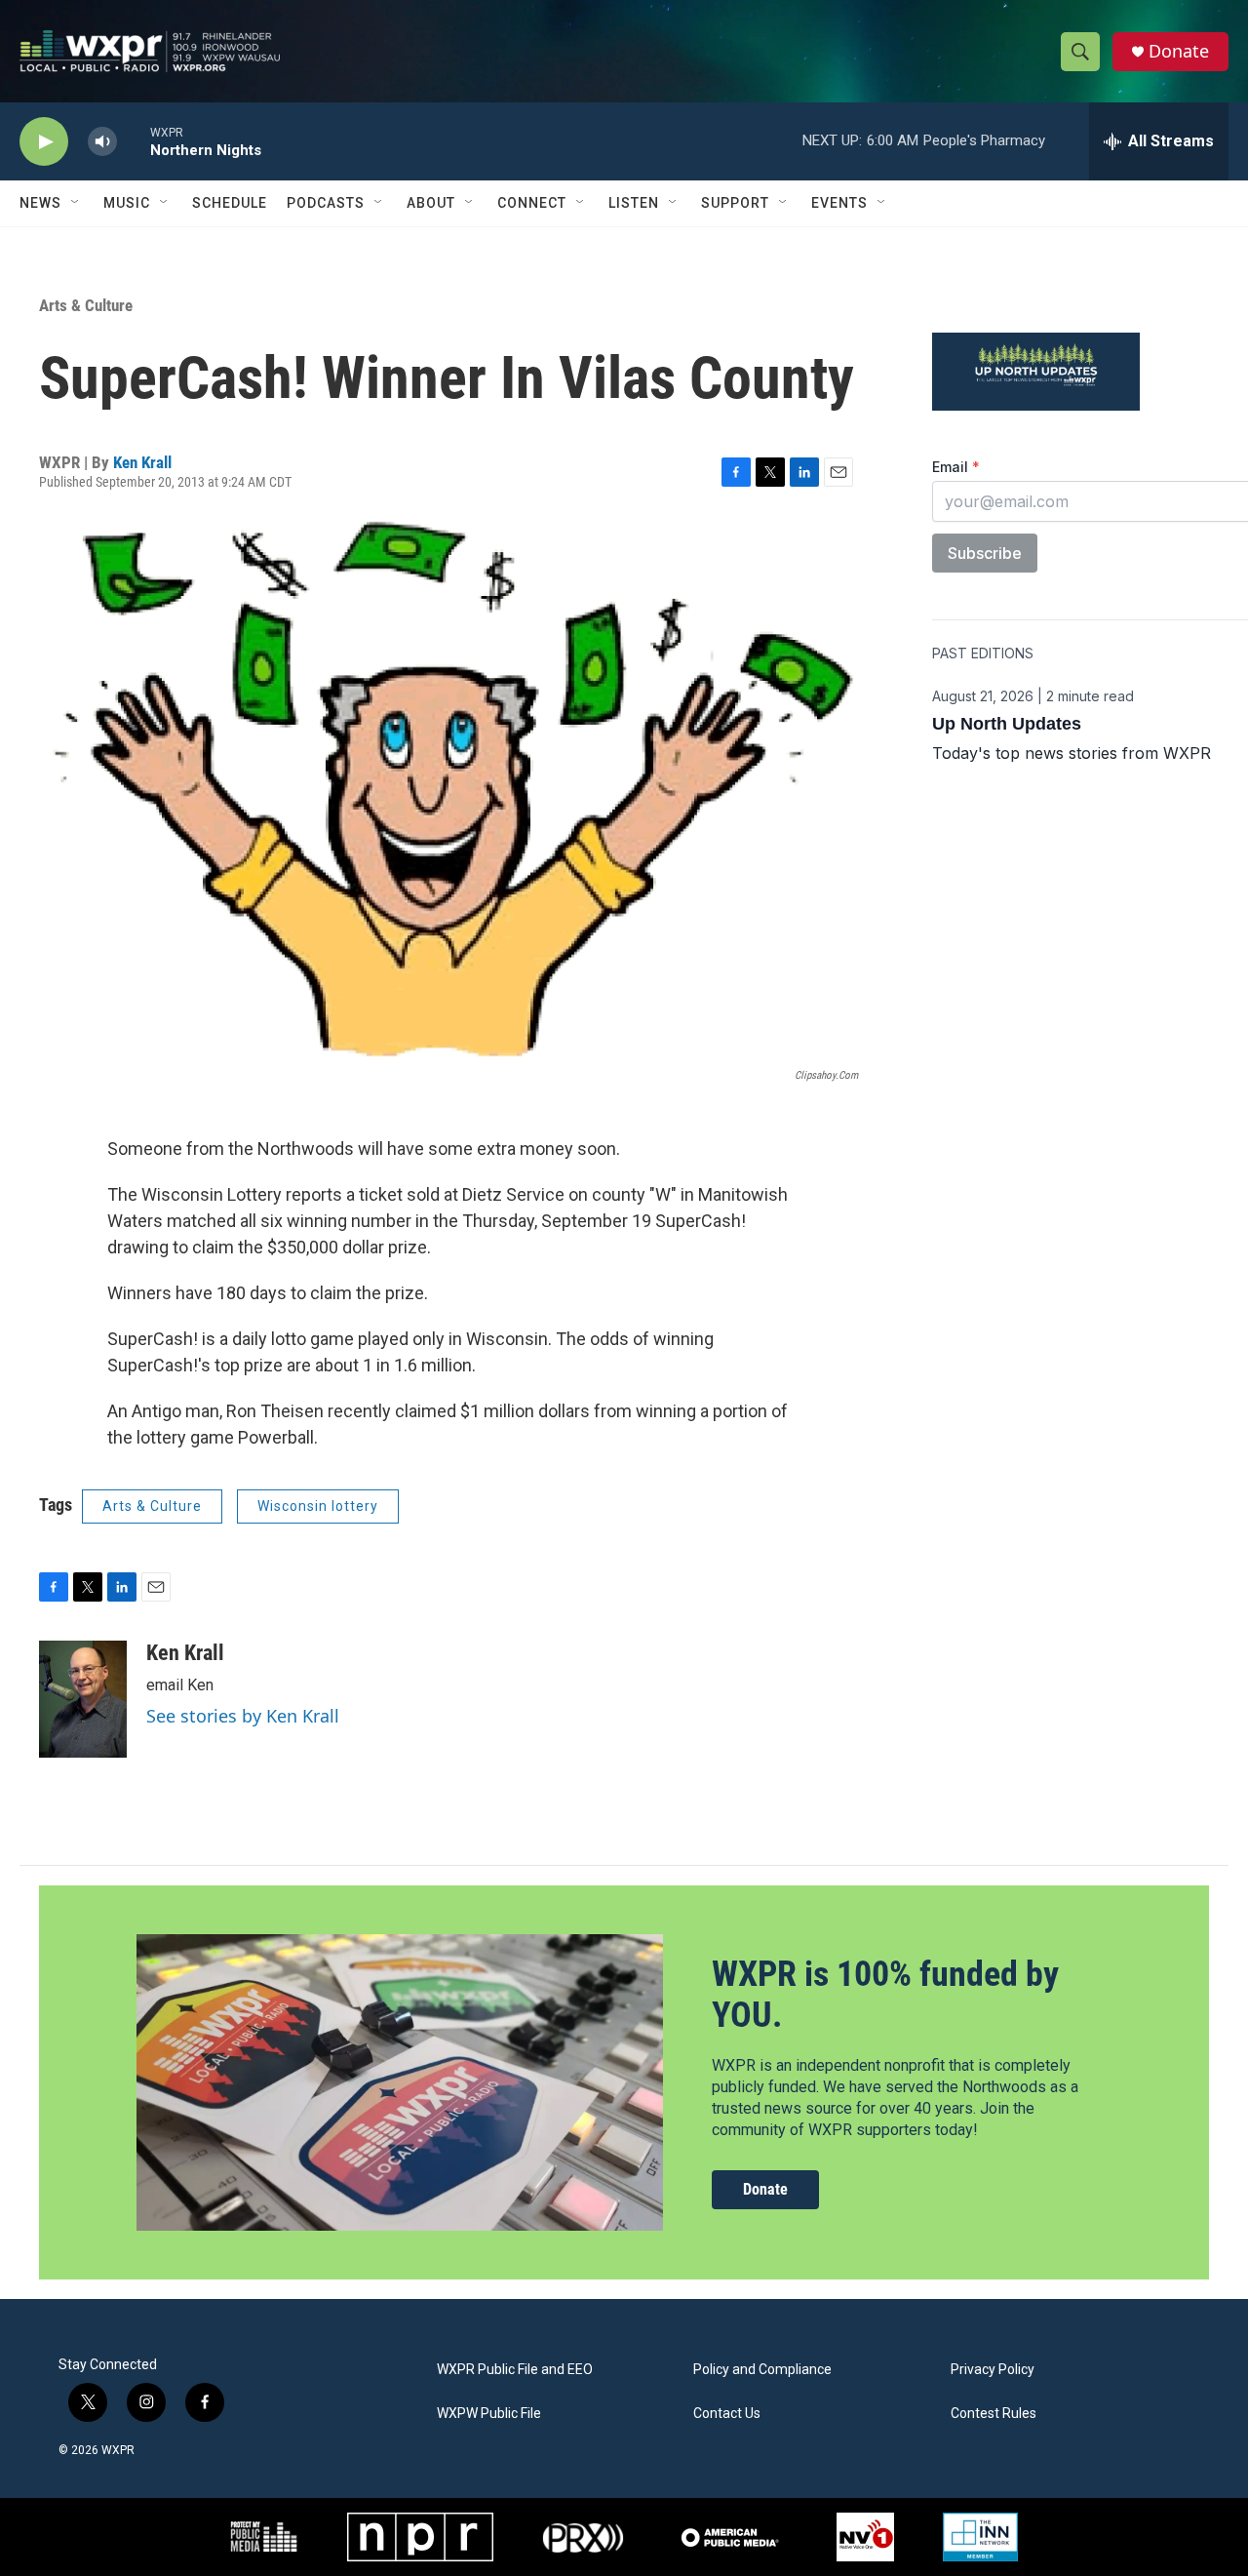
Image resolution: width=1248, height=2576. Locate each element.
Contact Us (727, 2414)
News (40, 203)
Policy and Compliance (762, 2370)
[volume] (102, 142)
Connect (532, 203)
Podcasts (326, 203)
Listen (634, 203)
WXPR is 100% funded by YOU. (885, 1994)
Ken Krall (142, 462)
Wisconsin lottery (318, 1506)
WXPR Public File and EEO (515, 2370)
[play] (44, 142)
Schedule (230, 203)
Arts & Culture (86, 305)
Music (127, 203)
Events (839, 203)
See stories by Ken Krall (243, 1716)
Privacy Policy (993, 2370)
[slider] (134, 141)
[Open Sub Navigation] (76, 203)
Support (735, 203)
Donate (1179, 51)
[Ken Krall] (83, 1699)
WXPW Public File (489, 2414)
